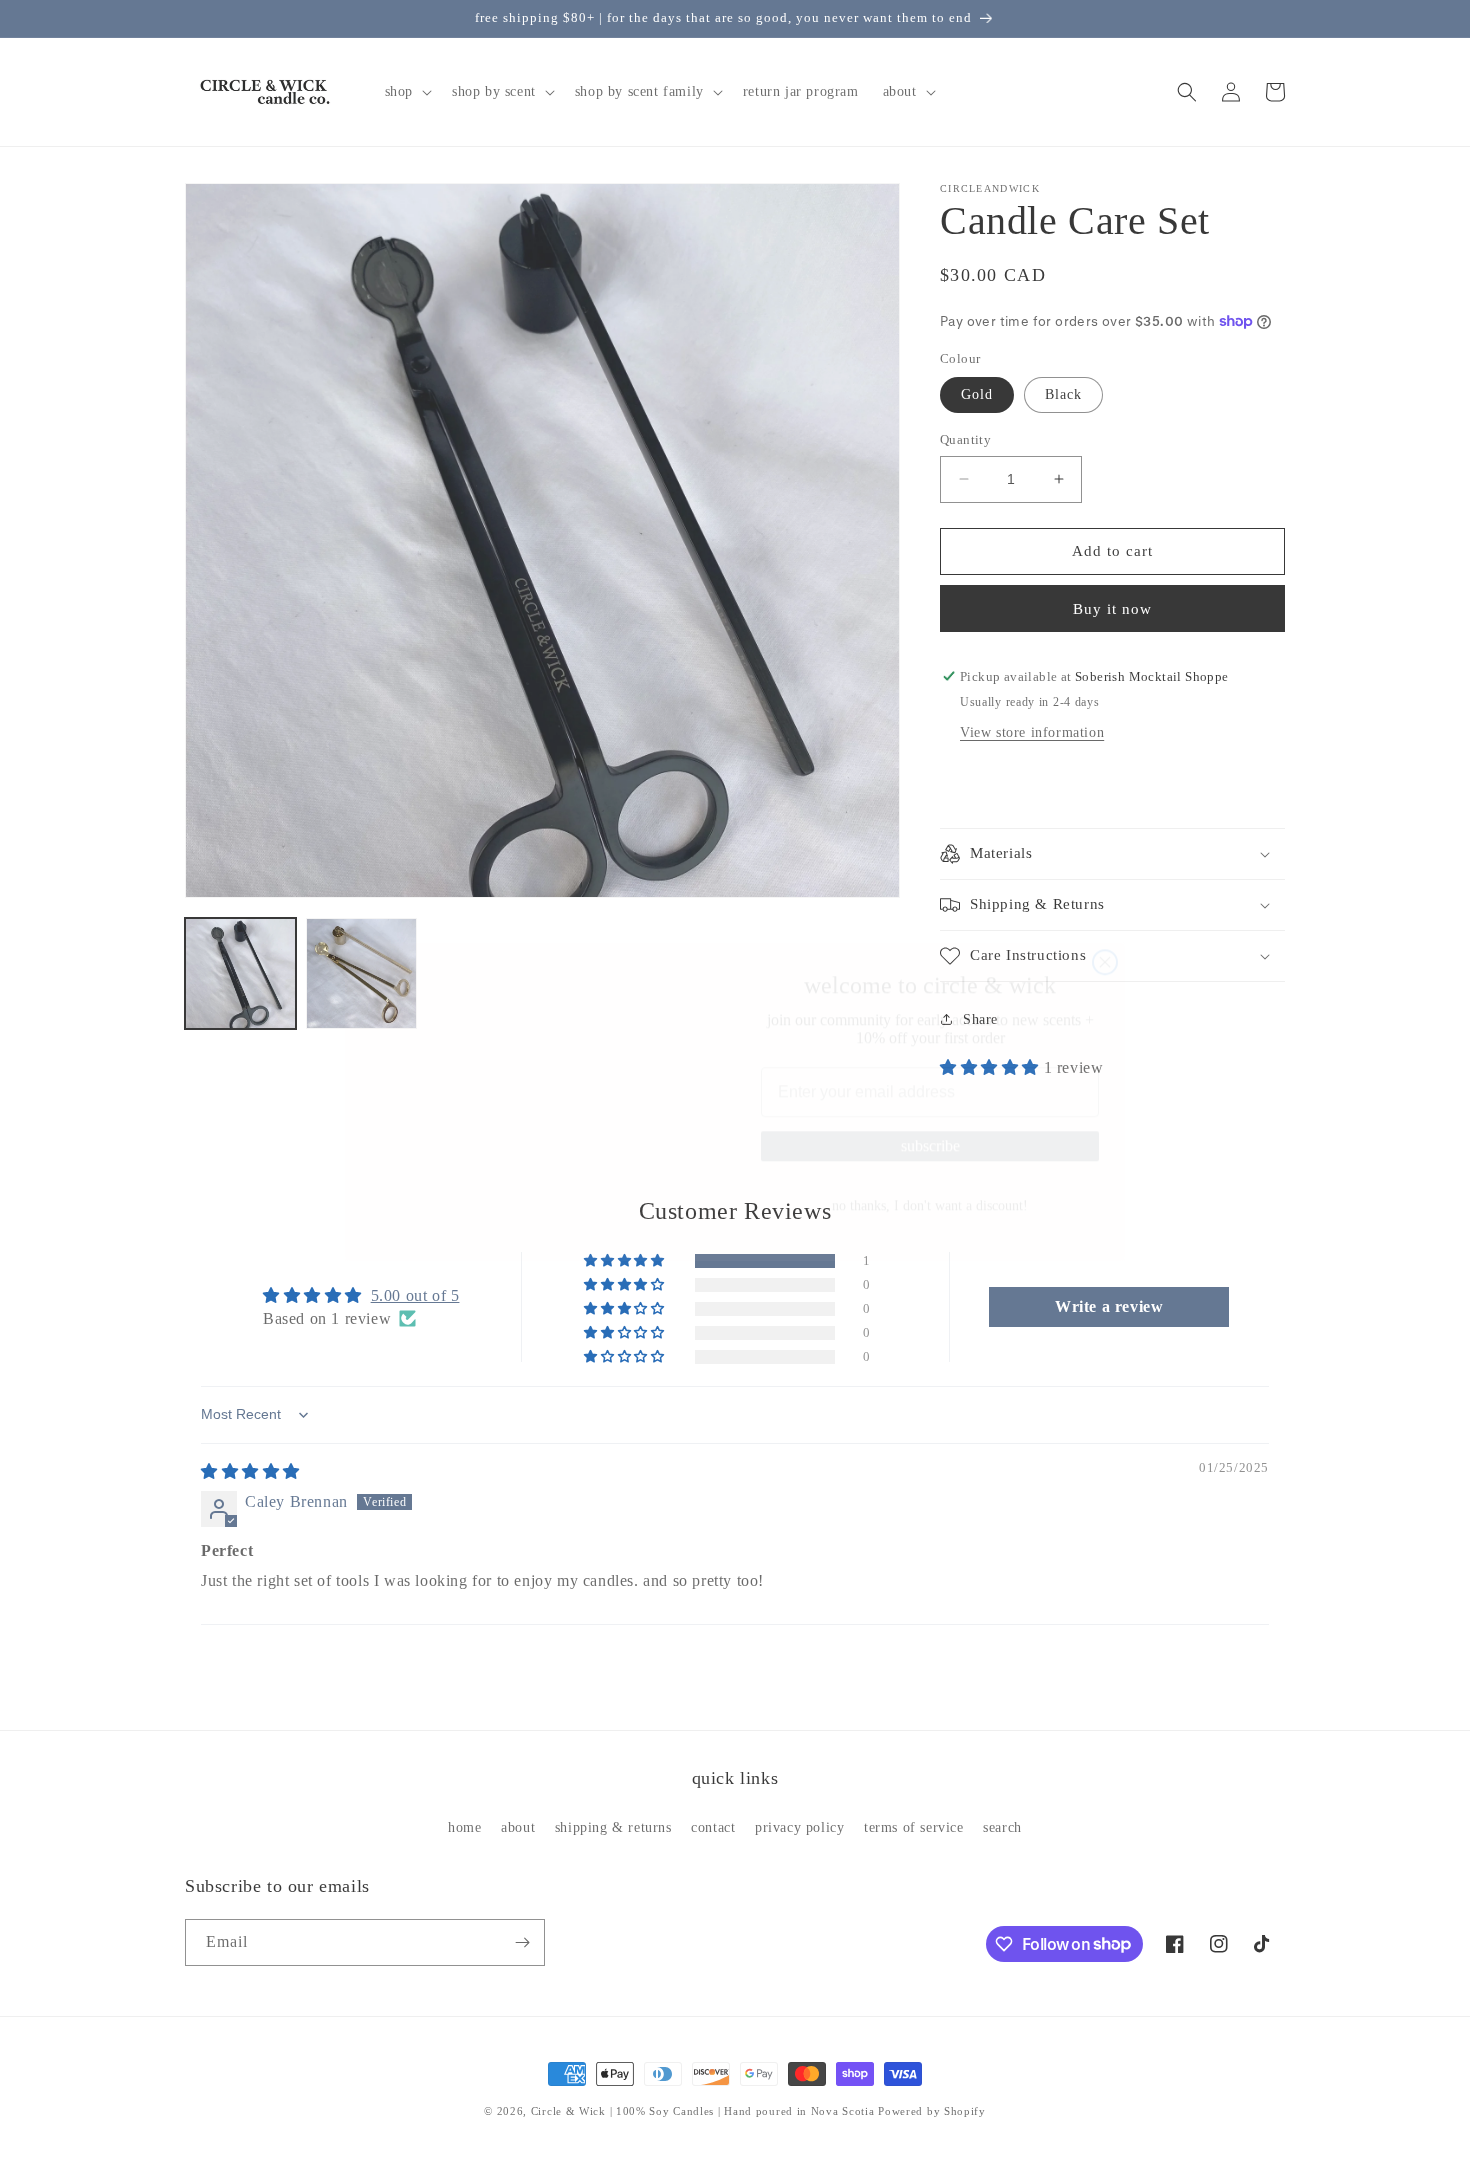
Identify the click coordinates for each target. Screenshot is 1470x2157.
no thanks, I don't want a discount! (930, 1182)
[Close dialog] (1105, 838)
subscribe (930, 1122)
